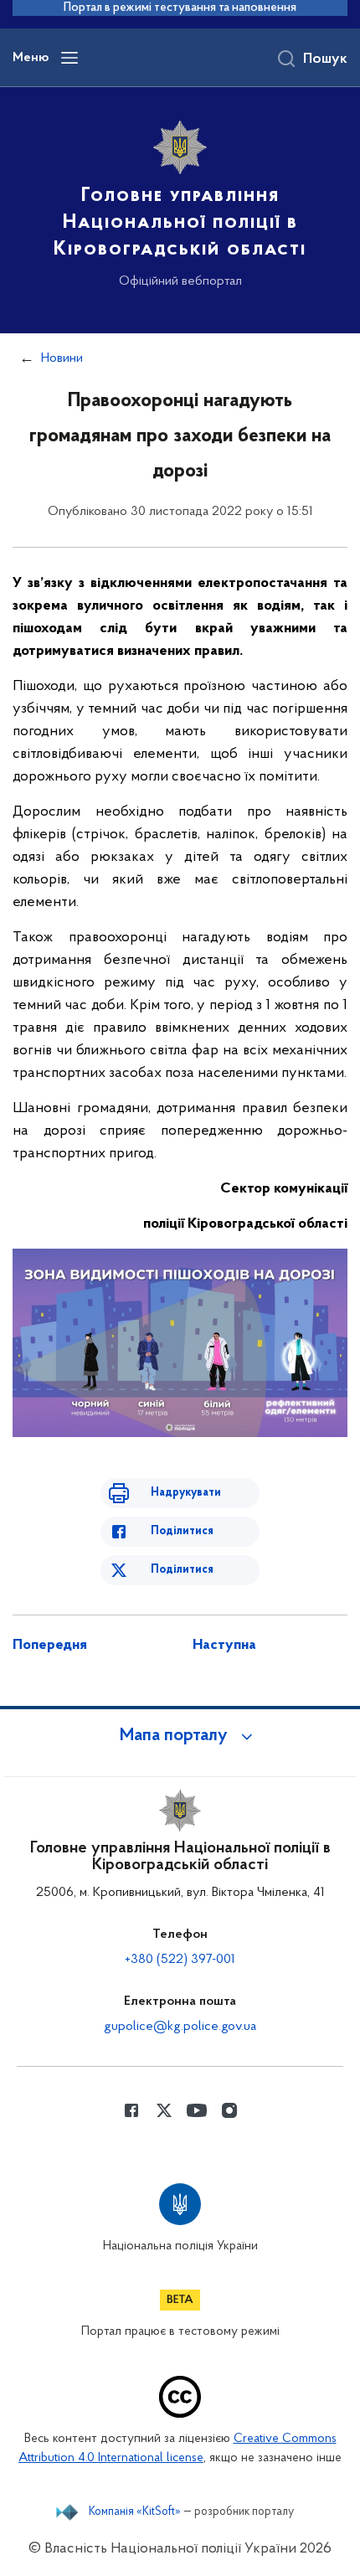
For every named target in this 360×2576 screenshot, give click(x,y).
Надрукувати (186, 1493)
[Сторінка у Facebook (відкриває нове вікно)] (131, 2110)
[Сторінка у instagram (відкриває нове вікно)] (229, 2110)
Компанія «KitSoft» (135, 2512)
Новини (62, 358)
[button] (180, 1736)
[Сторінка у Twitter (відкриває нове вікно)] (164, 2110)
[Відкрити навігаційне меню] (69, 58)
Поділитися (182, 1531)
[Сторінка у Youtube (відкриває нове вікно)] (197, 2110)
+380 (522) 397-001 (180, 1960)
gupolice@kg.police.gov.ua (180, 2027)
